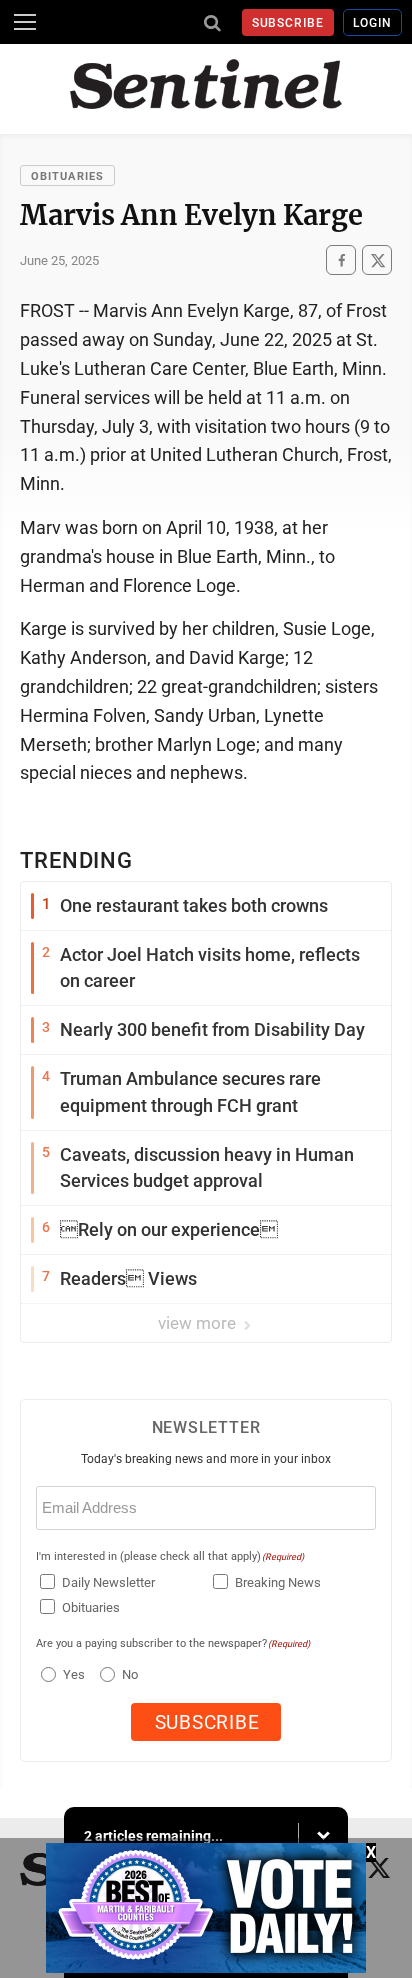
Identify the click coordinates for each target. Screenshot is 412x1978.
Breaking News (278, 1582)
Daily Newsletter (108, 1582)
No (130, 1674)
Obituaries (67, 176)
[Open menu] (25, 22)
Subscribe (288, 23)
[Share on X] (377, 260)
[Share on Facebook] (341, 260)
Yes (71, 1674)
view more (199, 1323)
